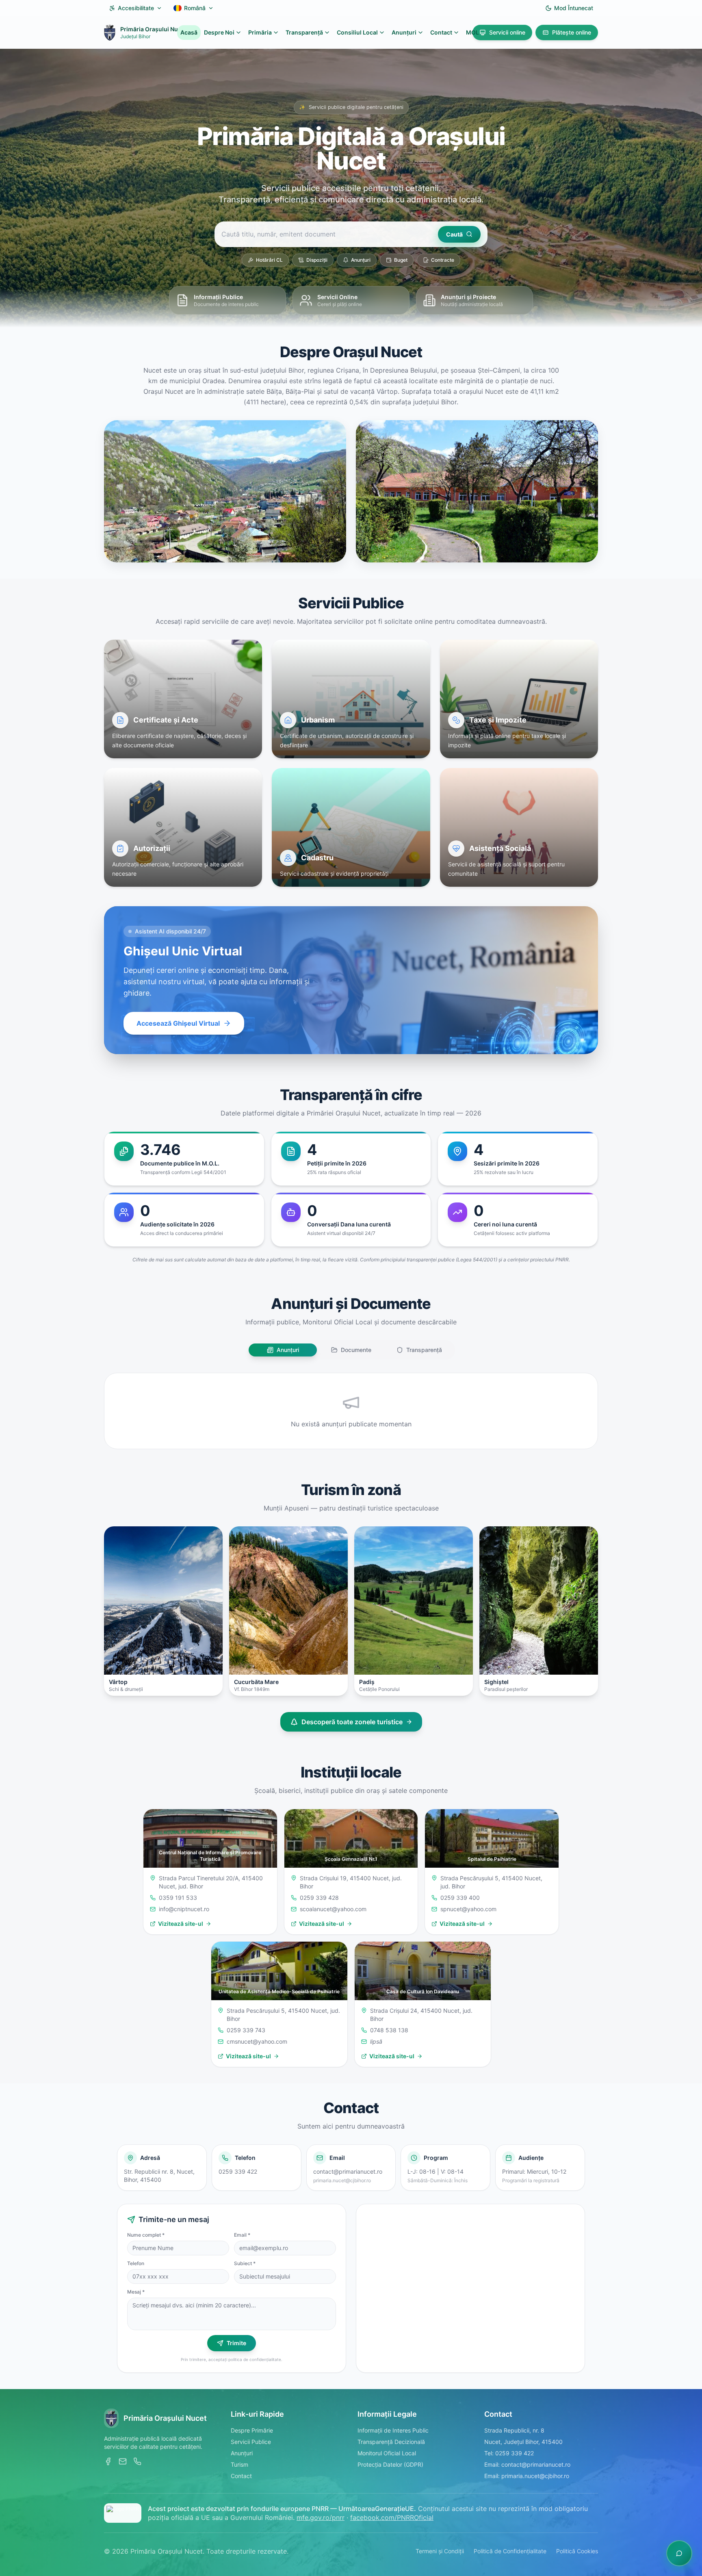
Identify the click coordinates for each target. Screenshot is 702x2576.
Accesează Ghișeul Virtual (178, 1023)
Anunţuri (404, 32)
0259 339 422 (238, 2171)
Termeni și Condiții (440, 2551)
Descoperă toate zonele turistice (352, 1722)
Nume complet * (146, 2235)
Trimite (236, 2343)
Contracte (443, 260)
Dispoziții (317, 260)
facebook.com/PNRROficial (392, 2517)
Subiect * (245, 2263)
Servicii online (507, 32)
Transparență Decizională (391, 2442)
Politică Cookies (577, 2551)
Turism (239, 2464)
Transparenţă (304, 32)
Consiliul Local (357, 32)
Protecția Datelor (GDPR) (390, 2464)
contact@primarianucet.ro (348, 2171)
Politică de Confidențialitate (510, 2551)
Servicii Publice (251, 2442)
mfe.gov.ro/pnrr (321, 2517)
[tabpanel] (351, 1411)
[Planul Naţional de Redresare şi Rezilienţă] (123, 2513)
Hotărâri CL (269, 260)
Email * (242, 2235)
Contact (441, 32)
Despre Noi (219, 32)
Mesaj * (136, 2292)
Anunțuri (361, 260)
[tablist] (351, 1350)
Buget (401, 260)
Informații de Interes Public (393, 2430)
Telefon (136, 2263)
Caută (454, 234)
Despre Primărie (252, 2430)
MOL (472, 32)
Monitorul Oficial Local (387, 2453)
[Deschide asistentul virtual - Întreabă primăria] (679, 2553)
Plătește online (572, 32)
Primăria (260, 32)
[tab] (283, 1350)
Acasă (189, 32)
